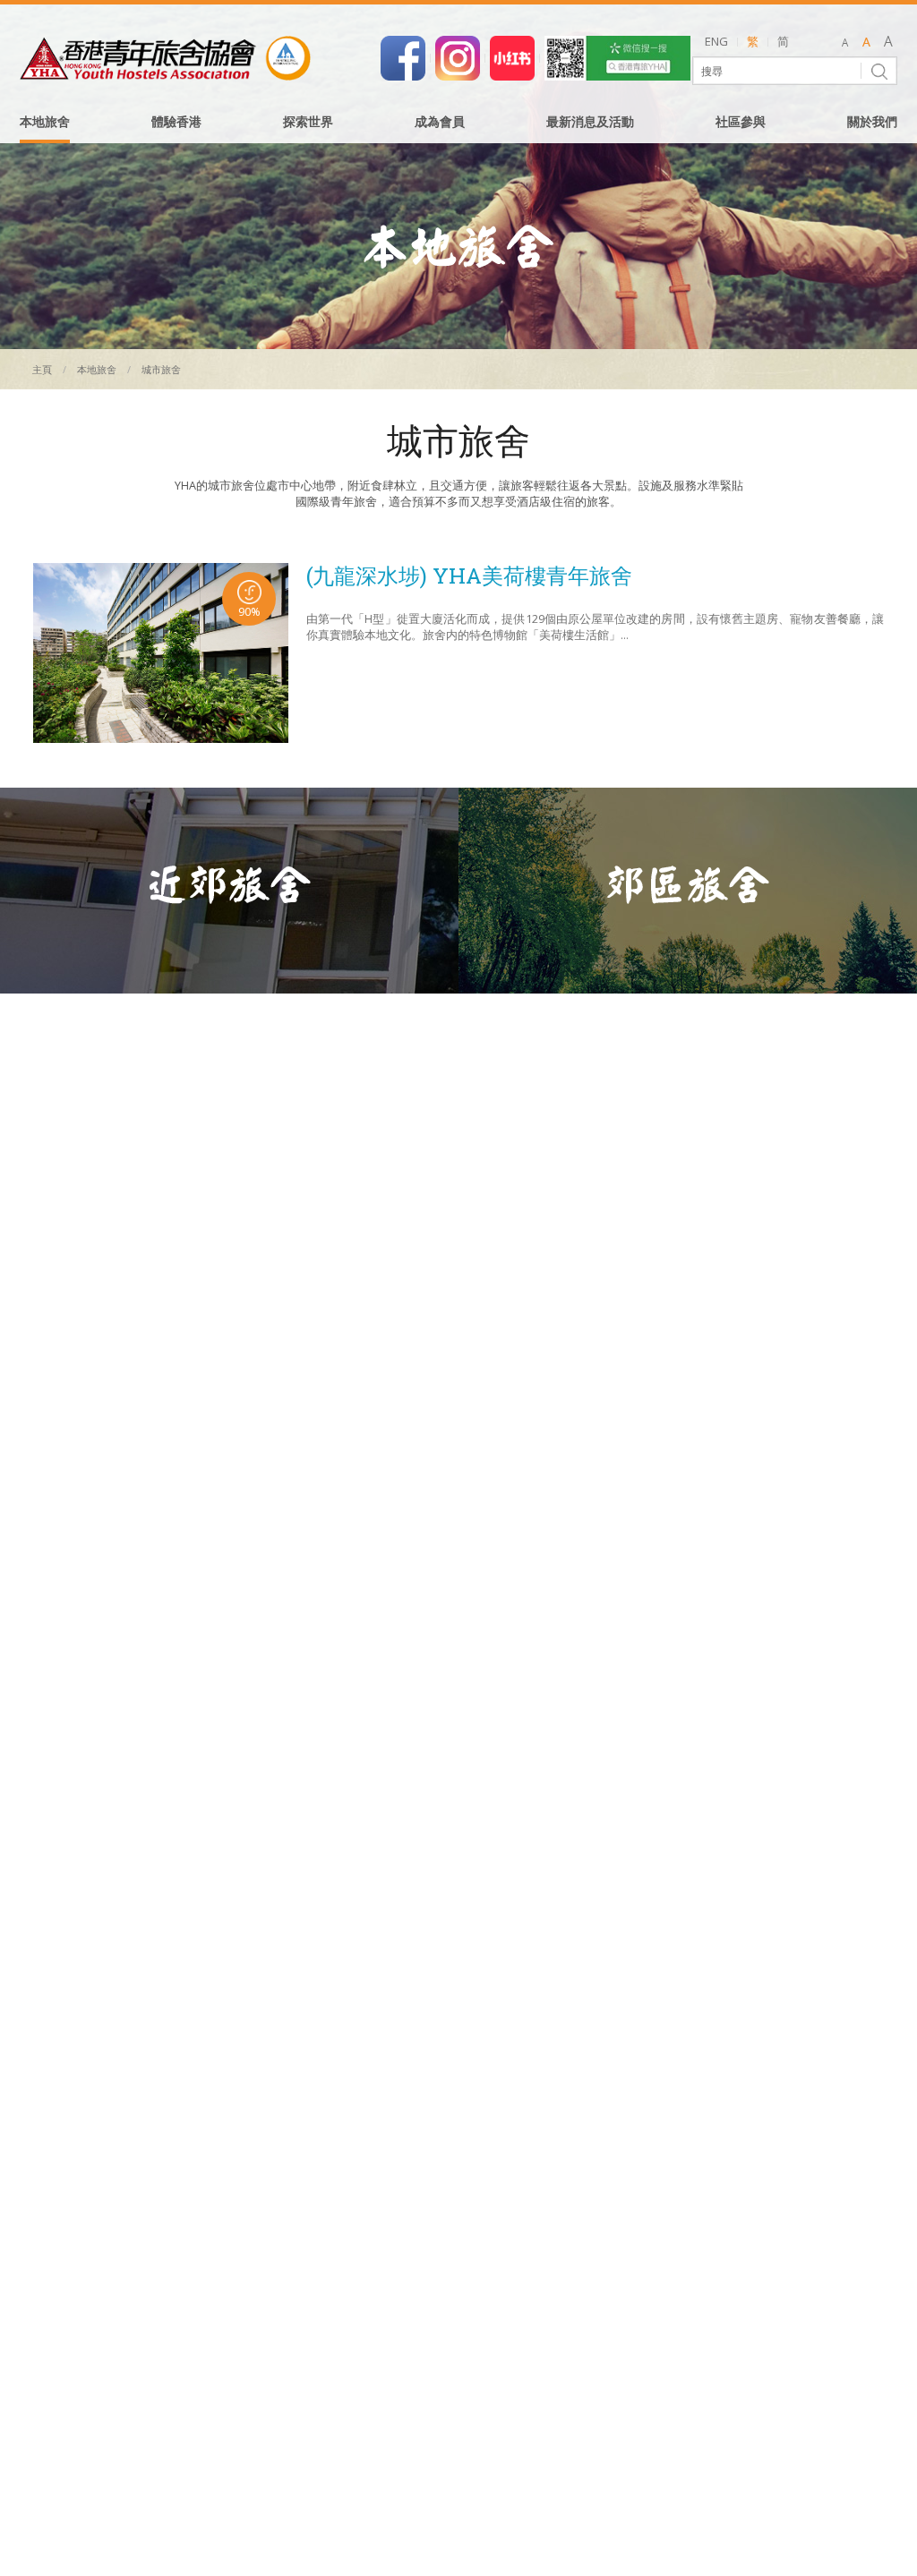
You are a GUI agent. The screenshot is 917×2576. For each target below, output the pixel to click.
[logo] (165, 58)
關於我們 (872, 123)
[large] (888, 43)
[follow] (458, 56)
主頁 (42, 369)
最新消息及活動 (590, 123)
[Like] (403, 56)
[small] (845, 43)
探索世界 (308, 123)
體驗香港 (176, 123)
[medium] (866, 43)
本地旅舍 (45, 123)
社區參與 (741, 123)
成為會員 (440, 123)
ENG (716, 41)
